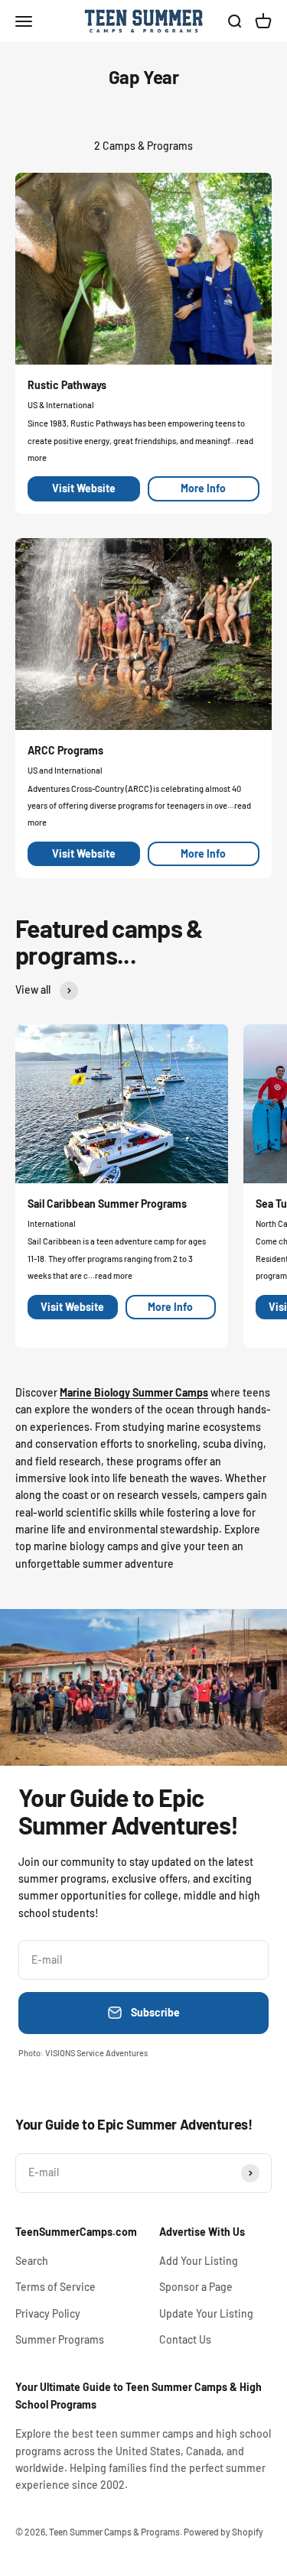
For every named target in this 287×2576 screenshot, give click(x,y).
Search (32, 2261)
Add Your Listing (199, 2261)
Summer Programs (60, 2339)
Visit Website (84, 488)
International (52, 1223)
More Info (203, 488)
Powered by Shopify (223, 2532)
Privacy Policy (48, 2313)
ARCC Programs (65, 750)
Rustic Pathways (67, 385)
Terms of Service (55, 2287)
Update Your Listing (206, 2313)
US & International (61, 405)
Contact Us (185, 2339)
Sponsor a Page (196, 2287)
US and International (65, 770)
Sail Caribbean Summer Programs (107, 1204)
